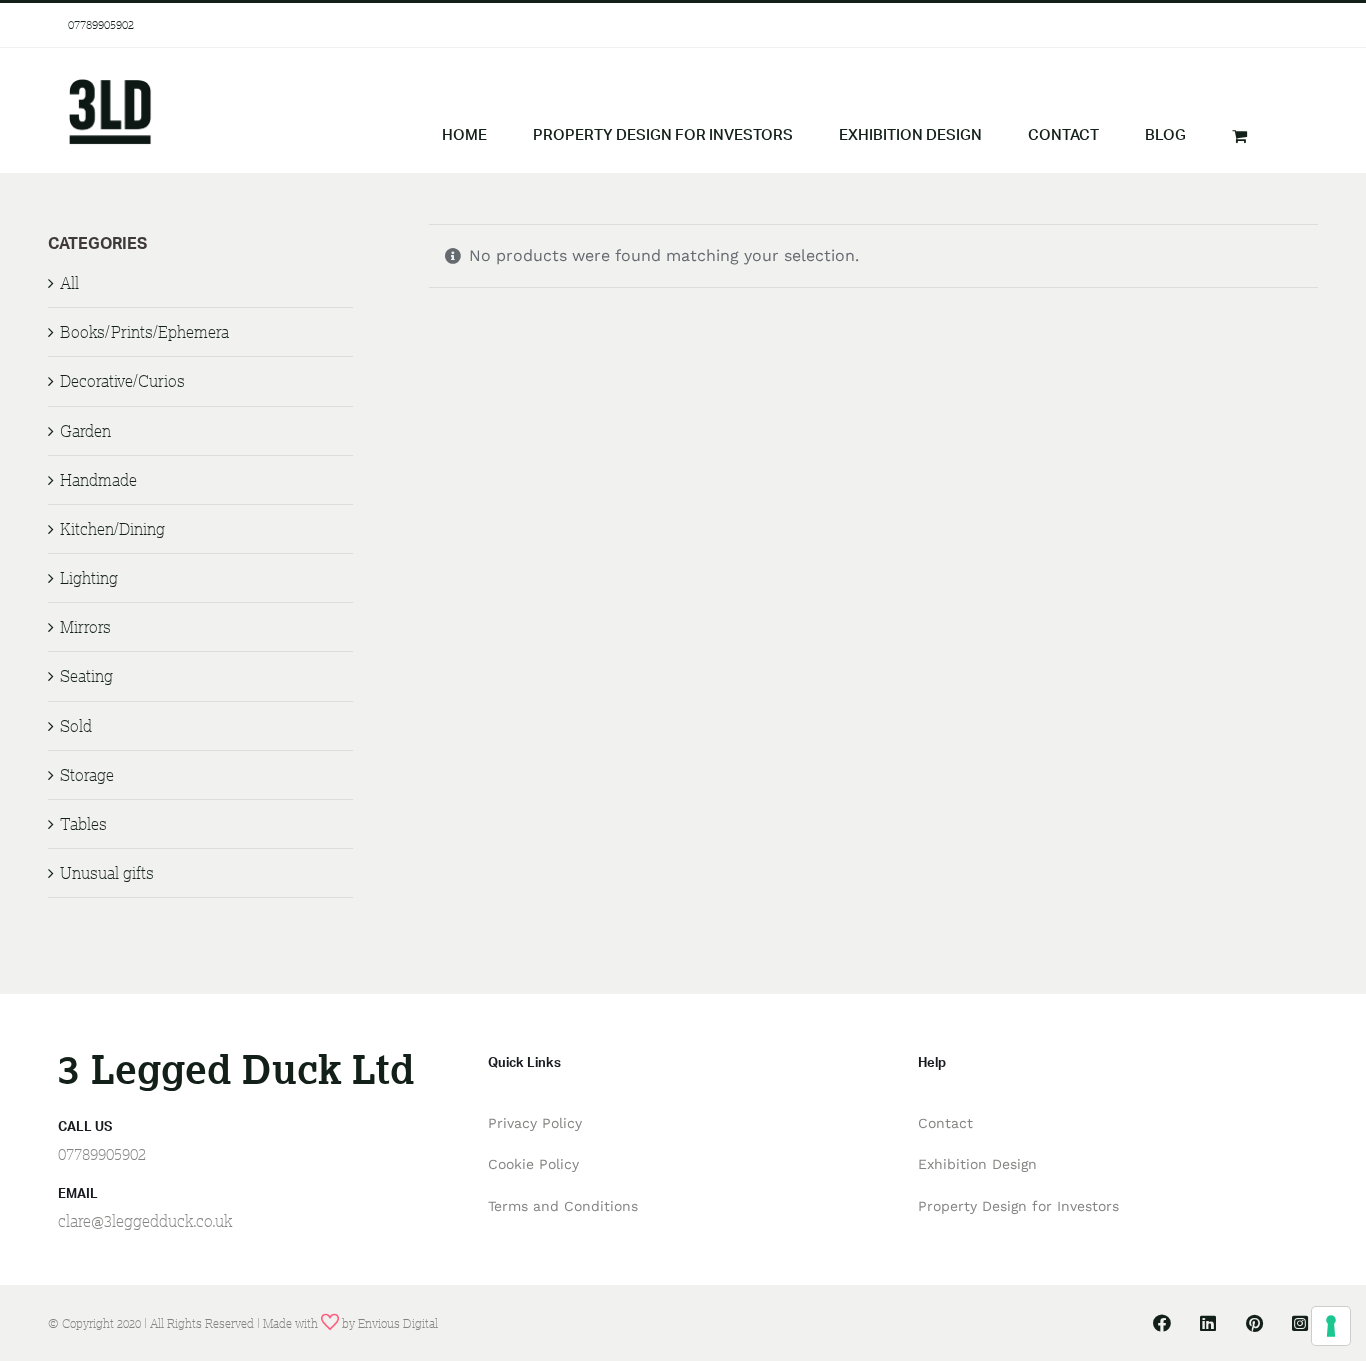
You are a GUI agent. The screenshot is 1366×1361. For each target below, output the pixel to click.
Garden (85, 431)
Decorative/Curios (122, 381)
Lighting (89, 578)
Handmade (98, 480)
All (69, 283)
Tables (83, 824)
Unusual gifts (107, 873)
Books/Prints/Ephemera (144, 332)
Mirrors (85, 627)
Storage (87, 775)
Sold (76, 726)
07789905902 (101, 24)
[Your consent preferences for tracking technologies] (1331, 1326)
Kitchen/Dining (112, 529)
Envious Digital (398, 1323)
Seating (86, 676)
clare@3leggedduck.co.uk (145, 1221)
